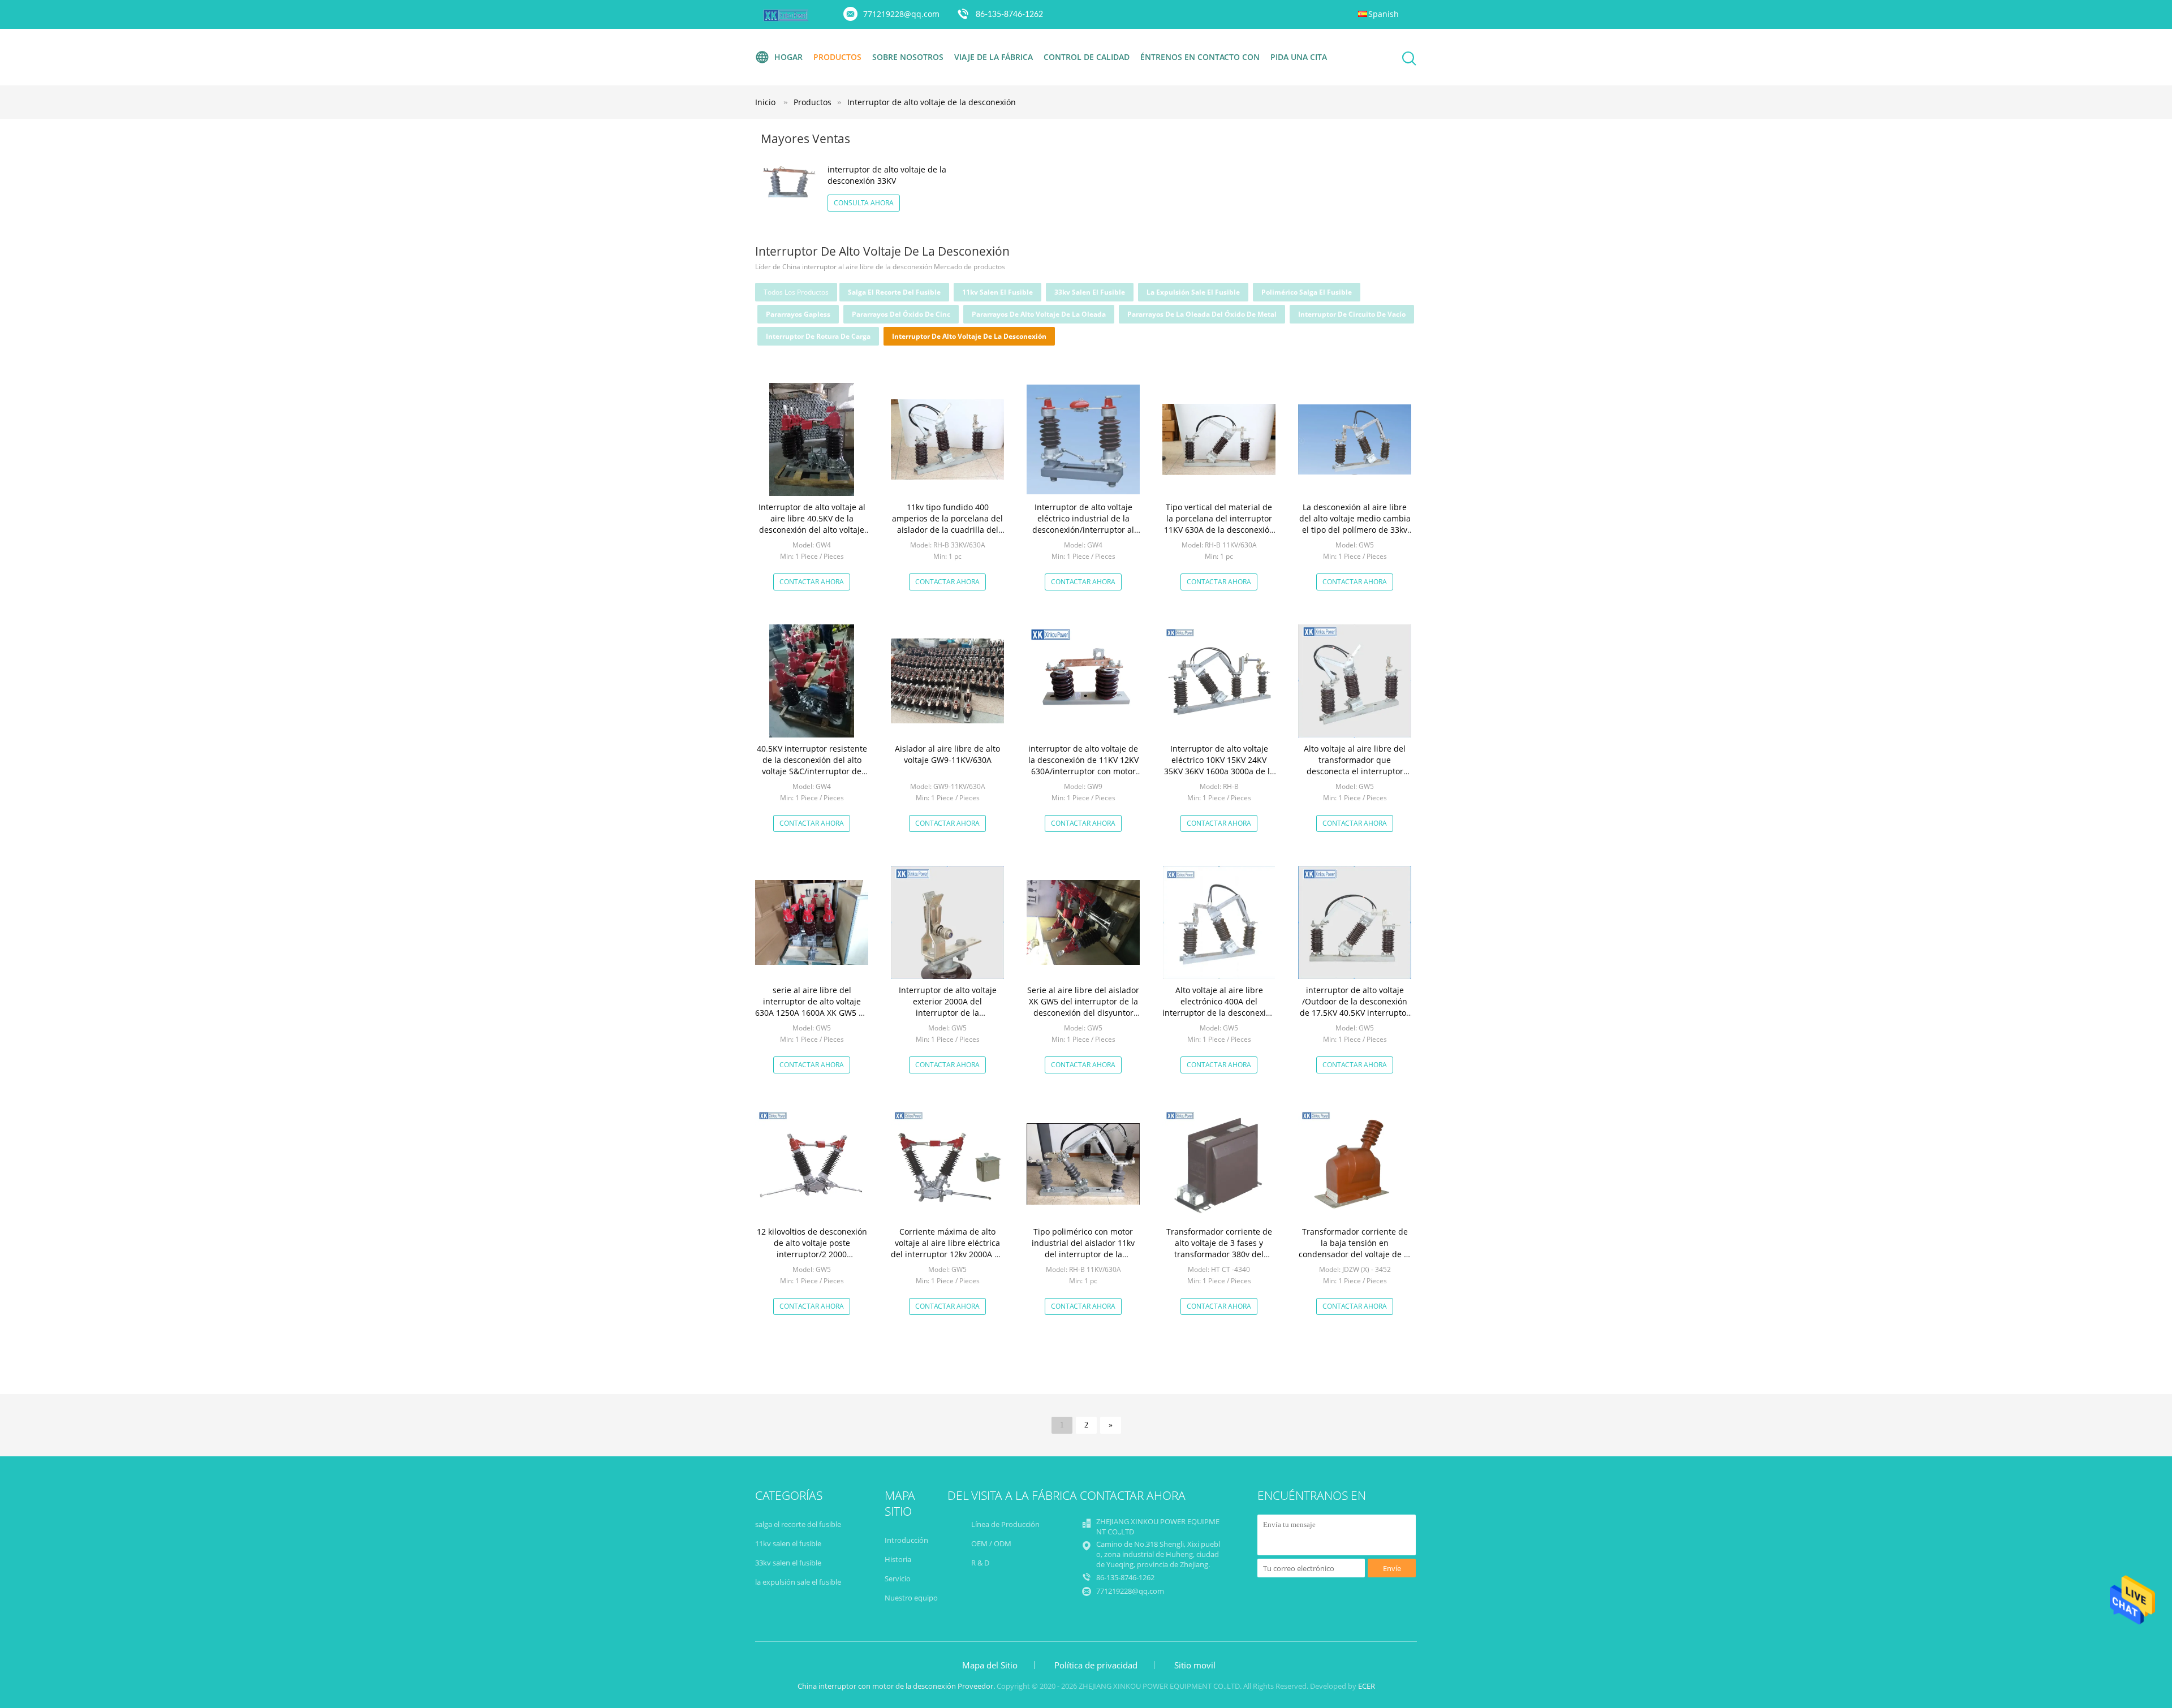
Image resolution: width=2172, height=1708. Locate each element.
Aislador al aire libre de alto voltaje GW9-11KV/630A (947, 754)
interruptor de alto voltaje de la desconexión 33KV (887, 175)
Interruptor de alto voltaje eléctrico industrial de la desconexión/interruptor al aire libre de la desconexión (1083, 524)
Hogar (788, 57)
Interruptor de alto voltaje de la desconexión (932, 102)
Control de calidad (1087, 57)
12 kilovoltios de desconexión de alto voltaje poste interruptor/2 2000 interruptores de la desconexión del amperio (812, 1254)
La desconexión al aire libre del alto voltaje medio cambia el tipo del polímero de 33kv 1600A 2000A (1355, 524)
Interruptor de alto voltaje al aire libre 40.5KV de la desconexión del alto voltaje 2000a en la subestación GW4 (812, 524)
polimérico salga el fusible (1307, 292)
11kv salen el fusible (997, 292)
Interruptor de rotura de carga (818, 336)
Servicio (898, 1578)
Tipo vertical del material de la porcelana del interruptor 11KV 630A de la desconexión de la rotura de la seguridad (1219, 524)
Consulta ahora (864, 203)
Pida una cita (1299, 57)
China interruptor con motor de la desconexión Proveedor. (897, 1686)
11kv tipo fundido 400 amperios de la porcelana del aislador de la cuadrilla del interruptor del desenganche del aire (947, 530)
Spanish (1384, 14)
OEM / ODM (991, 1543)
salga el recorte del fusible (894, 292)
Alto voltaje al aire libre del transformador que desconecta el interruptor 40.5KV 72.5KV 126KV (1355, 765)
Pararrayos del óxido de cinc (901, 314)
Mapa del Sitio (990, 1665)
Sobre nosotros (908, 57)
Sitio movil (1195, 1665)
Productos (837, 57)
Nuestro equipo (911, 1598)
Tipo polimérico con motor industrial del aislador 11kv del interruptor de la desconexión (1083, 1248)
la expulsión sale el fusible (1193, 292)
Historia (898, 1559)
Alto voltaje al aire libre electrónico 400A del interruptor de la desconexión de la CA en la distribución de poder (1219, 1013)
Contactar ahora (812, 582)
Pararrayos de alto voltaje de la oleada (1039, 314)
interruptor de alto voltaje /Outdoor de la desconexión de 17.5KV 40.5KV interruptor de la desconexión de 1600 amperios (1355, 1013)
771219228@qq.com (901, 14)
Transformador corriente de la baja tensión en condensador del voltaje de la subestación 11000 (1355, 1248)
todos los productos (796, 292)
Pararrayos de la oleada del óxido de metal (1202, 314)
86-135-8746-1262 (1009, 15)
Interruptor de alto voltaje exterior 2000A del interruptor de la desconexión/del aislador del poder (948, 1013)
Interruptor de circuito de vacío (1352, 314)
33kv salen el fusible (1090, 292)
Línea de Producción (1005, 1524)
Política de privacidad (1096, 1665)
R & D (980, 1563)
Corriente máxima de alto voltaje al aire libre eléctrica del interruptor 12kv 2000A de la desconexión (947, 1248)
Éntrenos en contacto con (1200, 57)
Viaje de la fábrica (994, 57)
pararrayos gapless (798, 314)
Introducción (906, 1540)
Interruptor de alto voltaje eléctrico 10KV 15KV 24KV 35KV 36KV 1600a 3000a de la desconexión (1219, 765)
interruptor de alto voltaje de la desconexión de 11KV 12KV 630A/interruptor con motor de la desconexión (1083, 765)
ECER (1367, 1686)
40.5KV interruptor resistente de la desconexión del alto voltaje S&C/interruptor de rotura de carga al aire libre (812, 765)
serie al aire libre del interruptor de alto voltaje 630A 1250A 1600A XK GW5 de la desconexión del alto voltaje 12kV (812, 1013)
